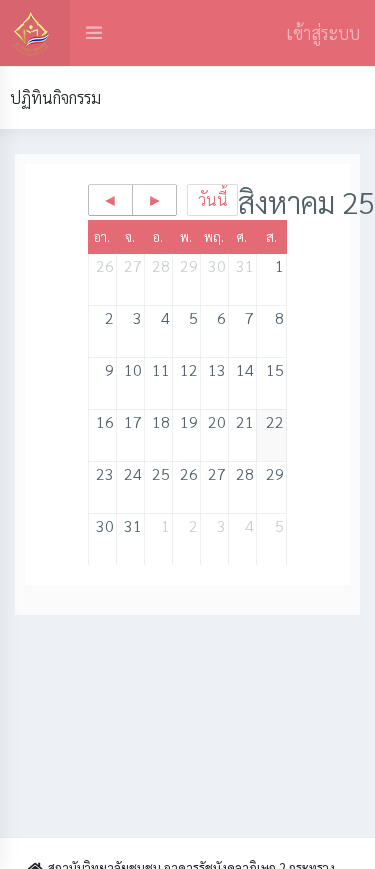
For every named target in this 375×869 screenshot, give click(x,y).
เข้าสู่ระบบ (323, 32)
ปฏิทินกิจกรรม (55, 97)
